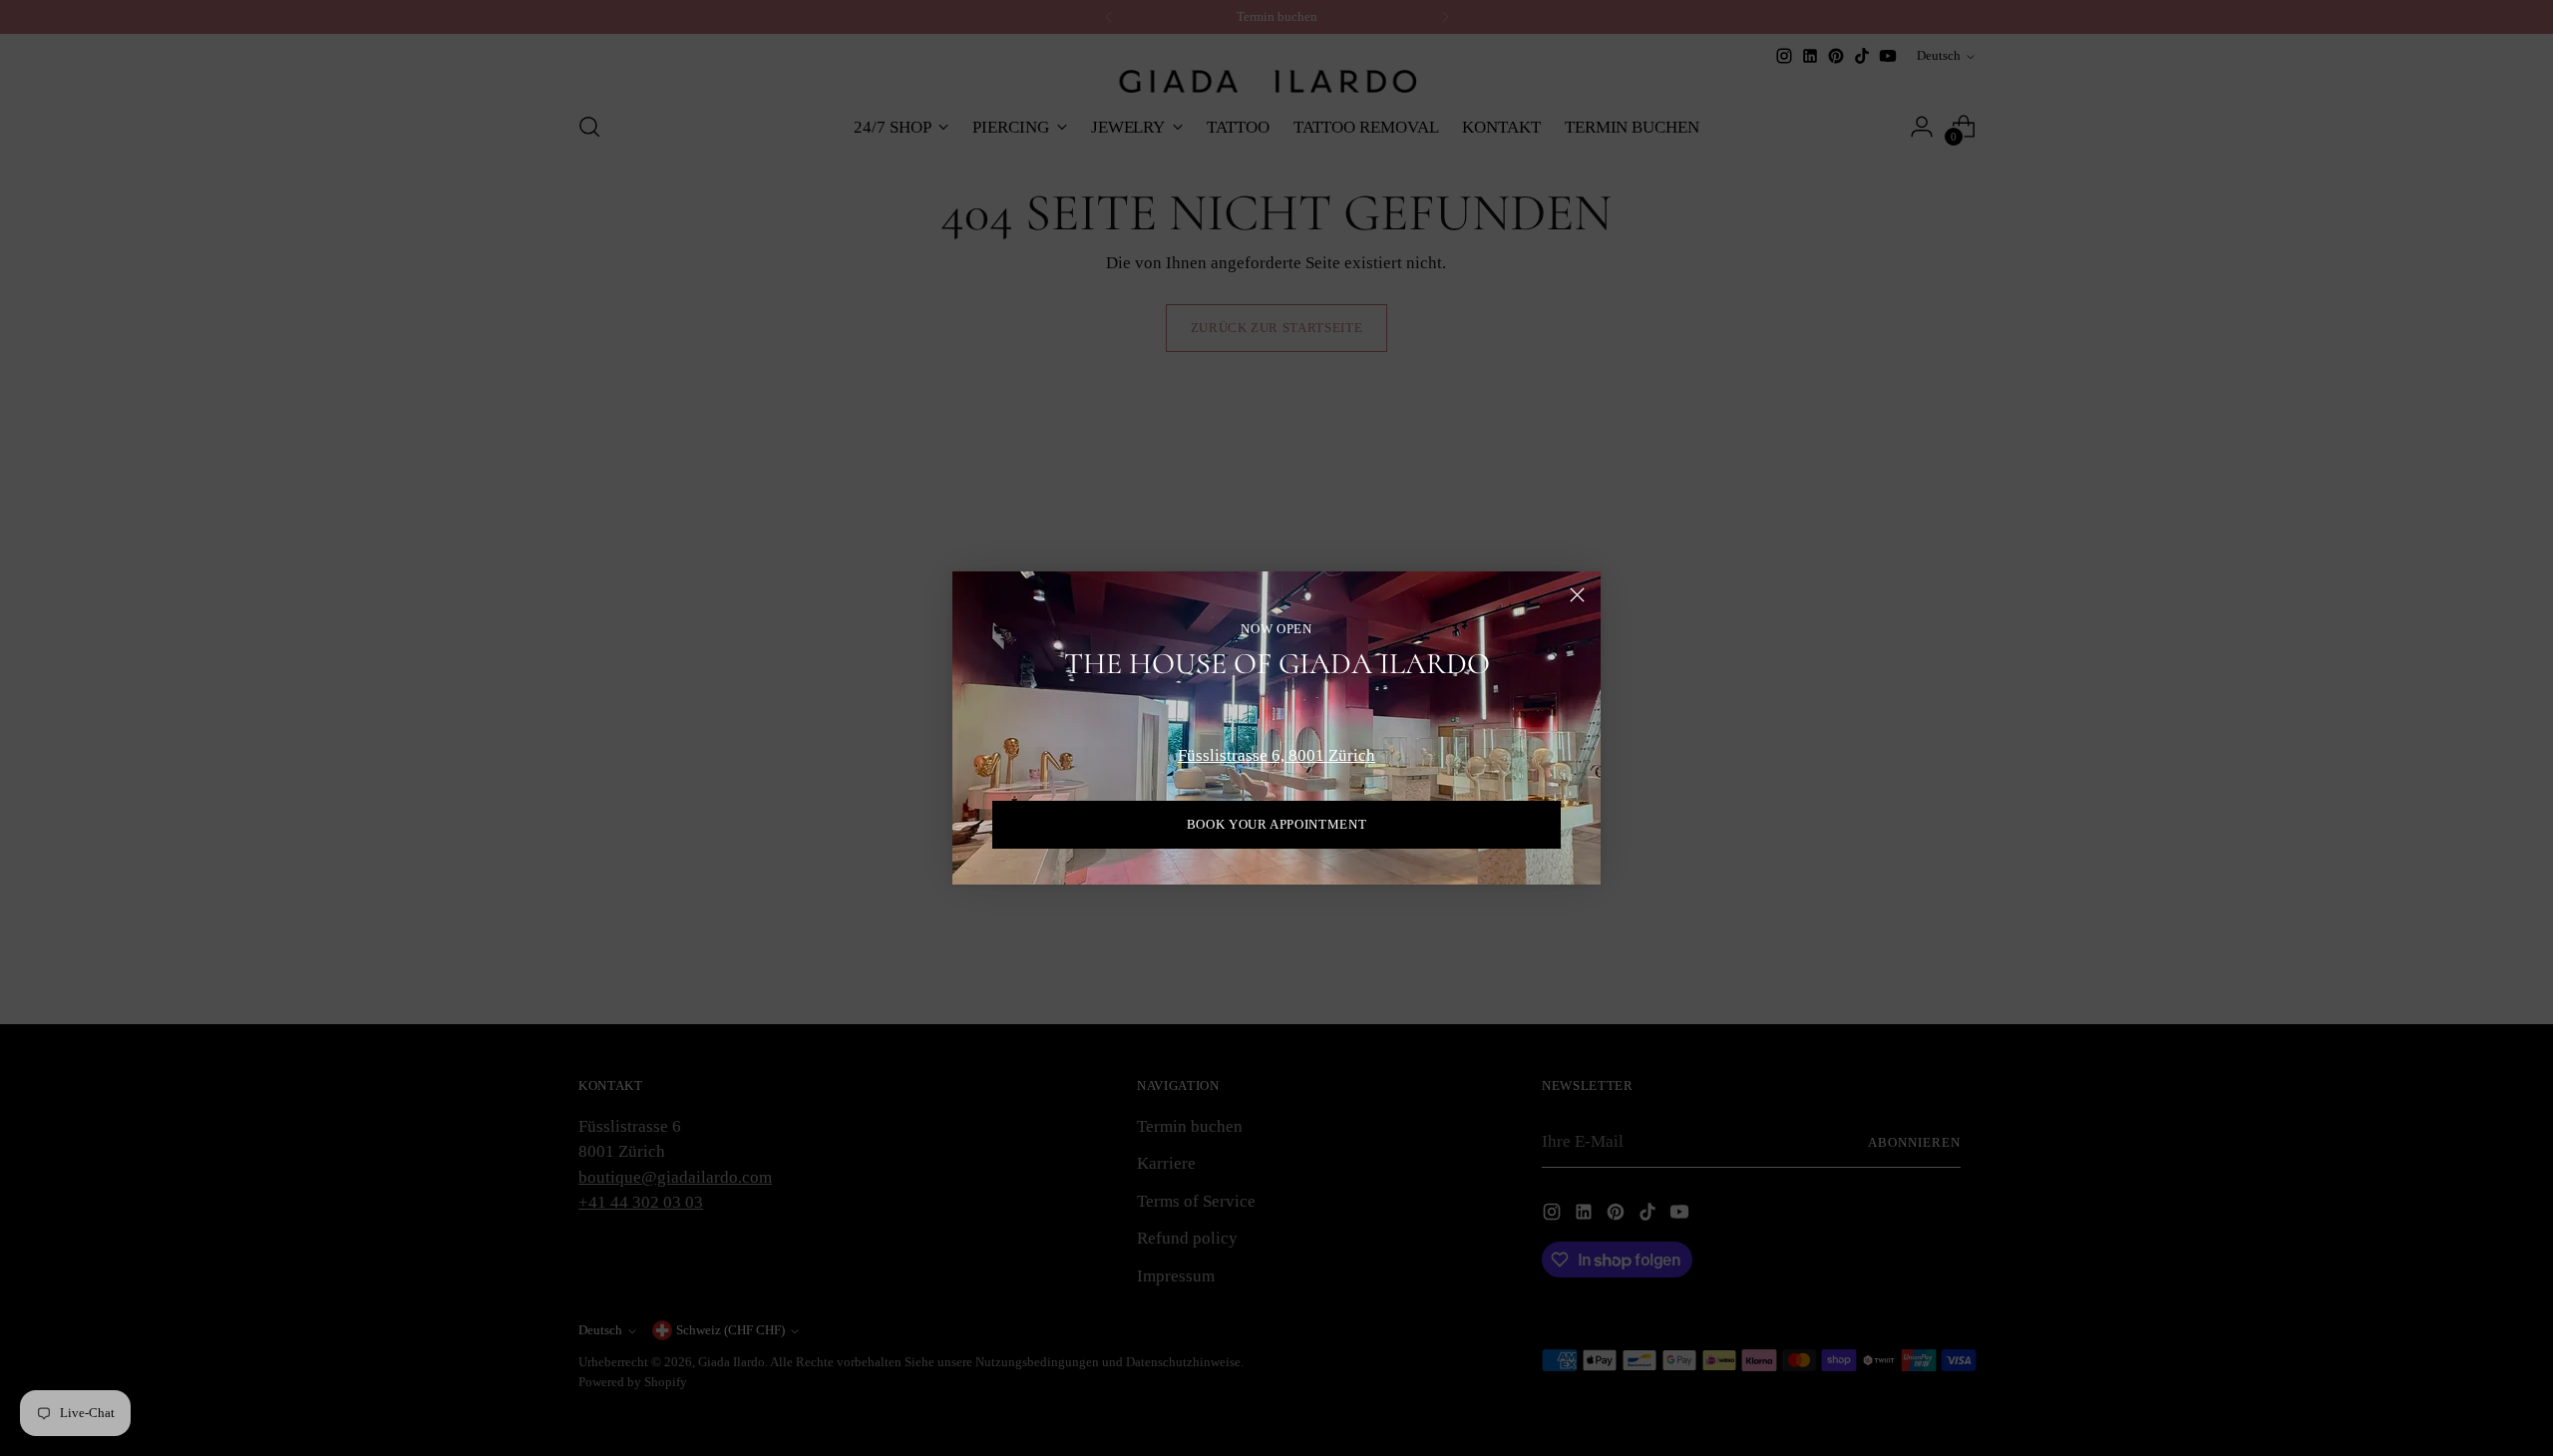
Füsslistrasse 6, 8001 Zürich (1276, 755)
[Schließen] (1577, 595)
